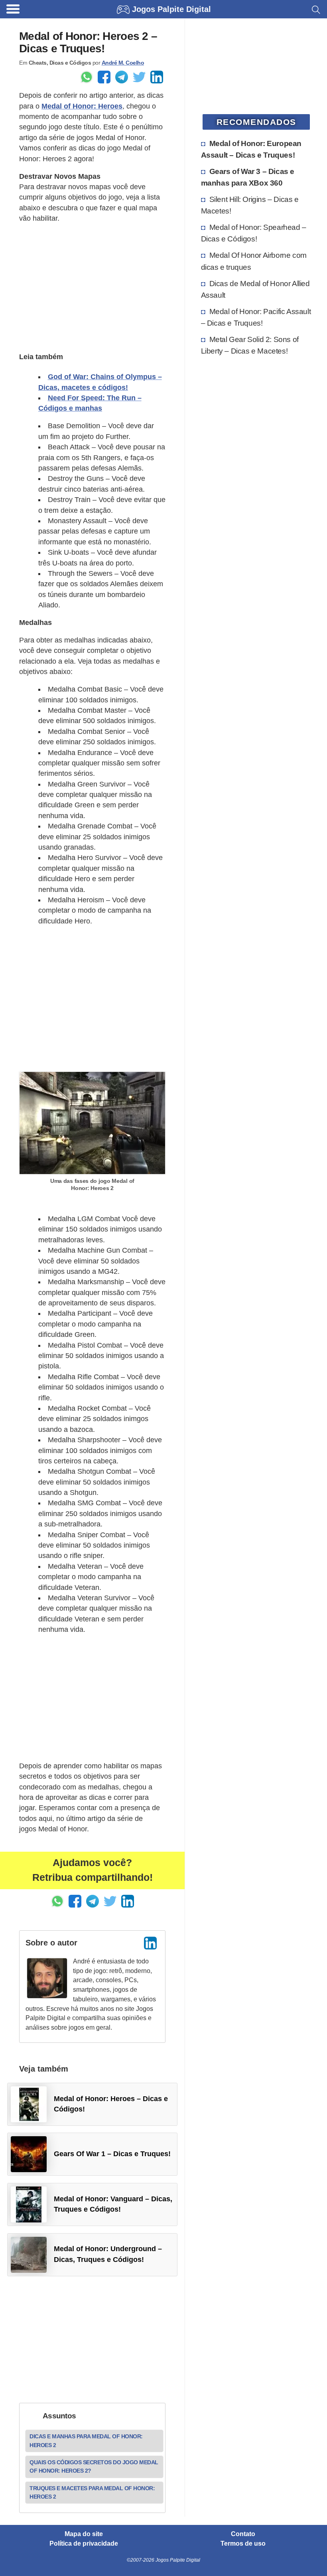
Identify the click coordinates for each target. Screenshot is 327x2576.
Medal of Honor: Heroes (82, 106)
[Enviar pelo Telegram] (122, 77)
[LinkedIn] (150, 1943)
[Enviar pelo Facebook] (104, 77)
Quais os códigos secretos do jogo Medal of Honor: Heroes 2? (94, 2466)
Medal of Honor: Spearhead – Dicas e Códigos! (254, 233)
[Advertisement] (92, 287)
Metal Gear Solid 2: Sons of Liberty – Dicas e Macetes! (250, 345)
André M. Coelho (123, 63)
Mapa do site (84, 2534)
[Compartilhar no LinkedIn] (157, 77)
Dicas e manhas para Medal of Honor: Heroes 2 (86, 2441)
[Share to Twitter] (139, 77)
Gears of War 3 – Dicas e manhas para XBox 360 (248, 177)
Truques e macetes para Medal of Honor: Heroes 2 (92, 2492)
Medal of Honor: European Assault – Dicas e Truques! (251, 149)
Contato (243, 2534)
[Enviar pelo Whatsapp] (87, 77)
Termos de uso (243, 2544)
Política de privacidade (84, 2544)
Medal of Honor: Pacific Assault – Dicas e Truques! (256, 317)
